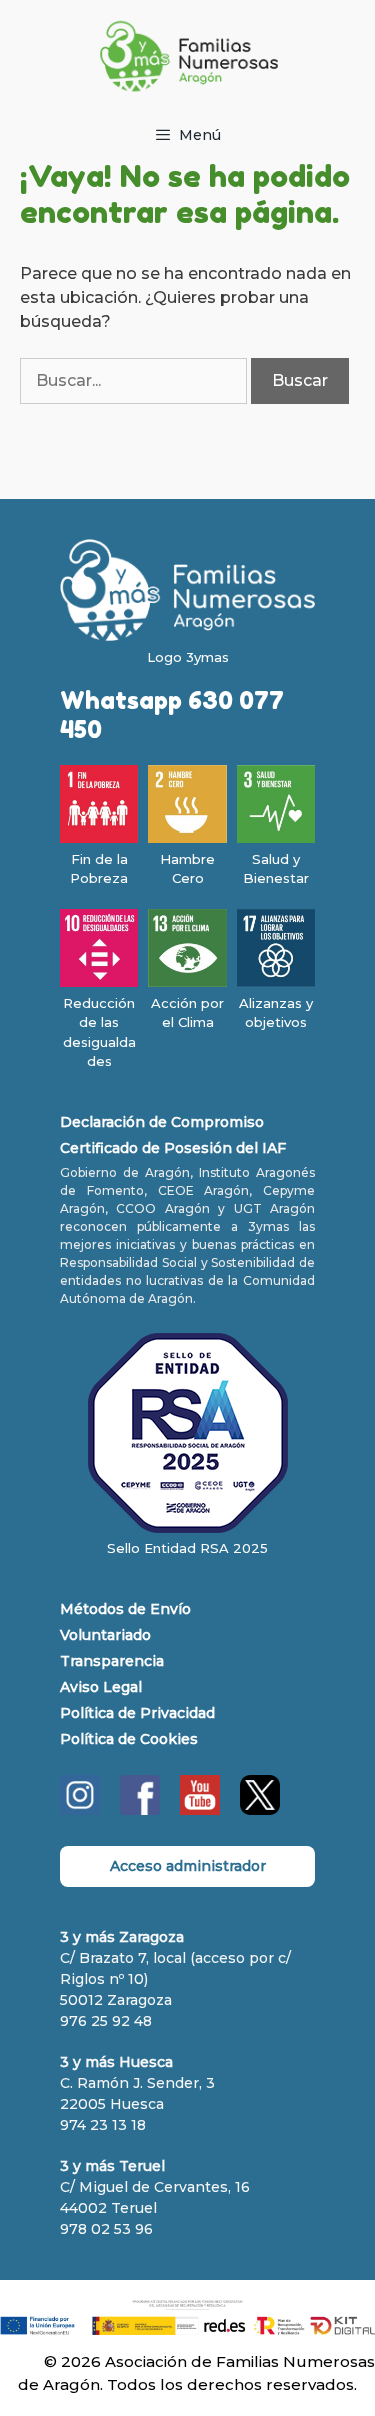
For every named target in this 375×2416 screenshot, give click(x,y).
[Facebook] (140, 1810)
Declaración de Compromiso (162, 1122)
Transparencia (112, 1661)
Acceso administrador (188, 1866)
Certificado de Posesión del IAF (173, 1148)
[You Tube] (200, 1810)
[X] (260, 1810)
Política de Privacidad (137, 1713)
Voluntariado (105, 1635)
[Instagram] (80, 1810)
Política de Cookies (129, 1739)
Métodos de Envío (125, 1609)
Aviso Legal (101, 1687)
